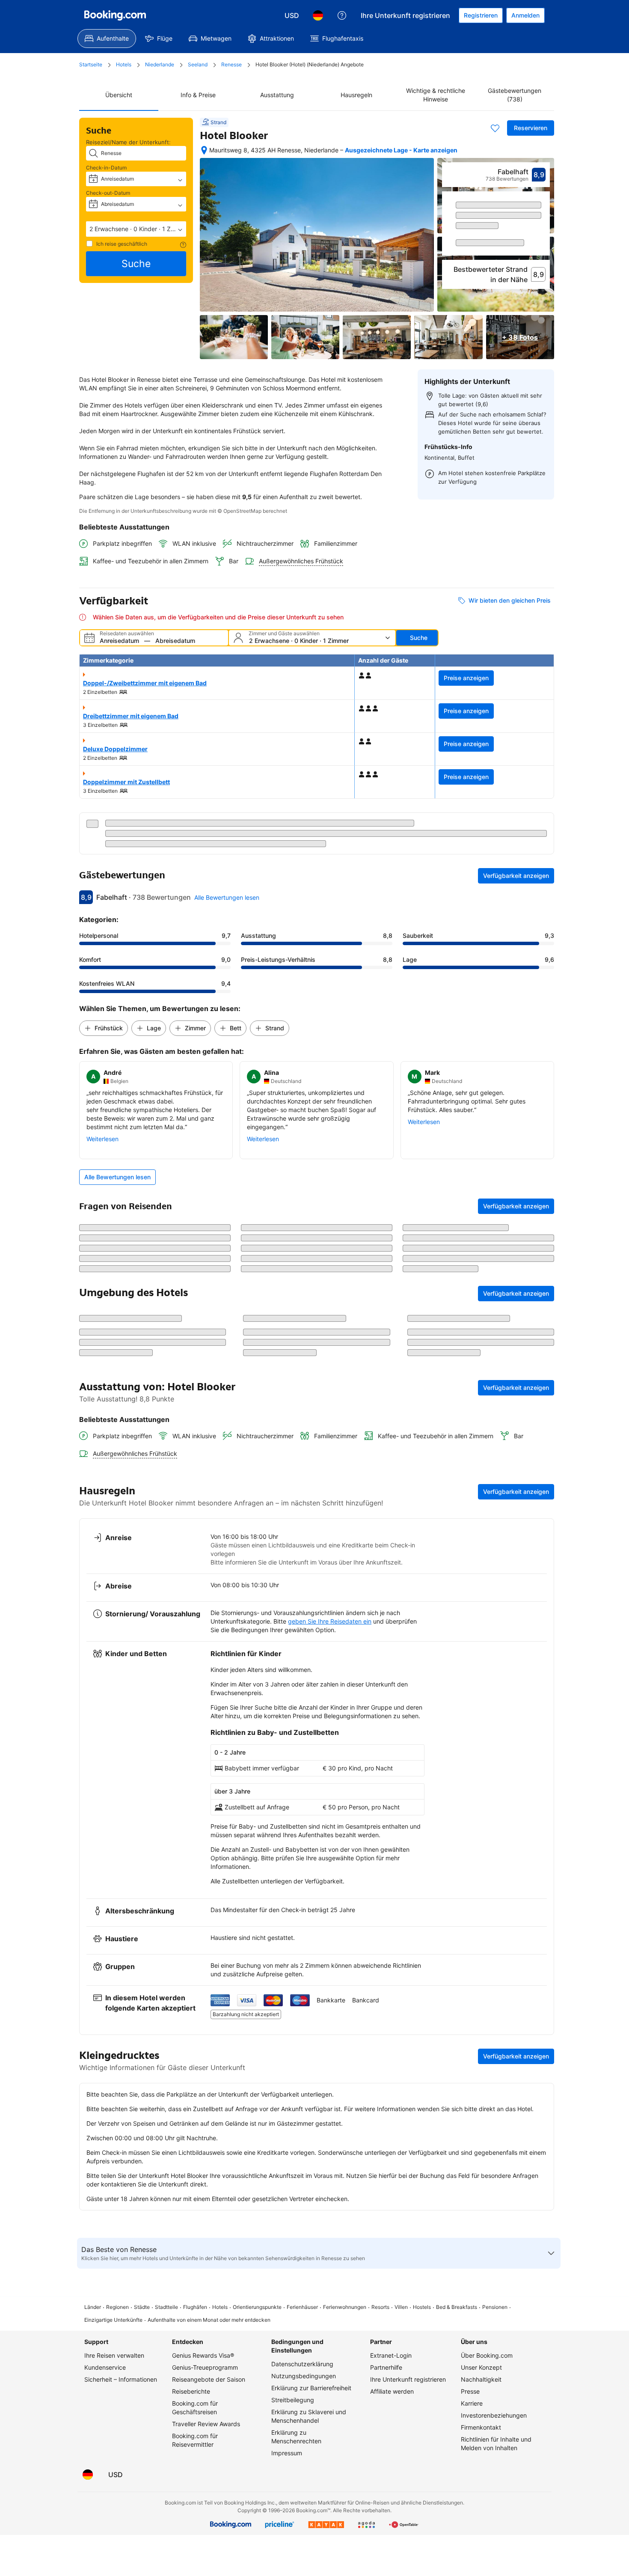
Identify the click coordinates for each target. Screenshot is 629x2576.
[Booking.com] (115, 15)
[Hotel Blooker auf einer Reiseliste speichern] (495, 128)
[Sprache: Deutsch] (318, 15)
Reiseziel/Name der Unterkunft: (128, 142)
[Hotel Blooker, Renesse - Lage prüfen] (204, 150)
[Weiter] (544, 242)
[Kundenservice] (342, 15)
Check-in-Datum (106, 168)
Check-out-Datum (108, 193)
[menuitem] (107, 39)
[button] (136, 229)
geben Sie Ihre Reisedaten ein (330, 1759)
